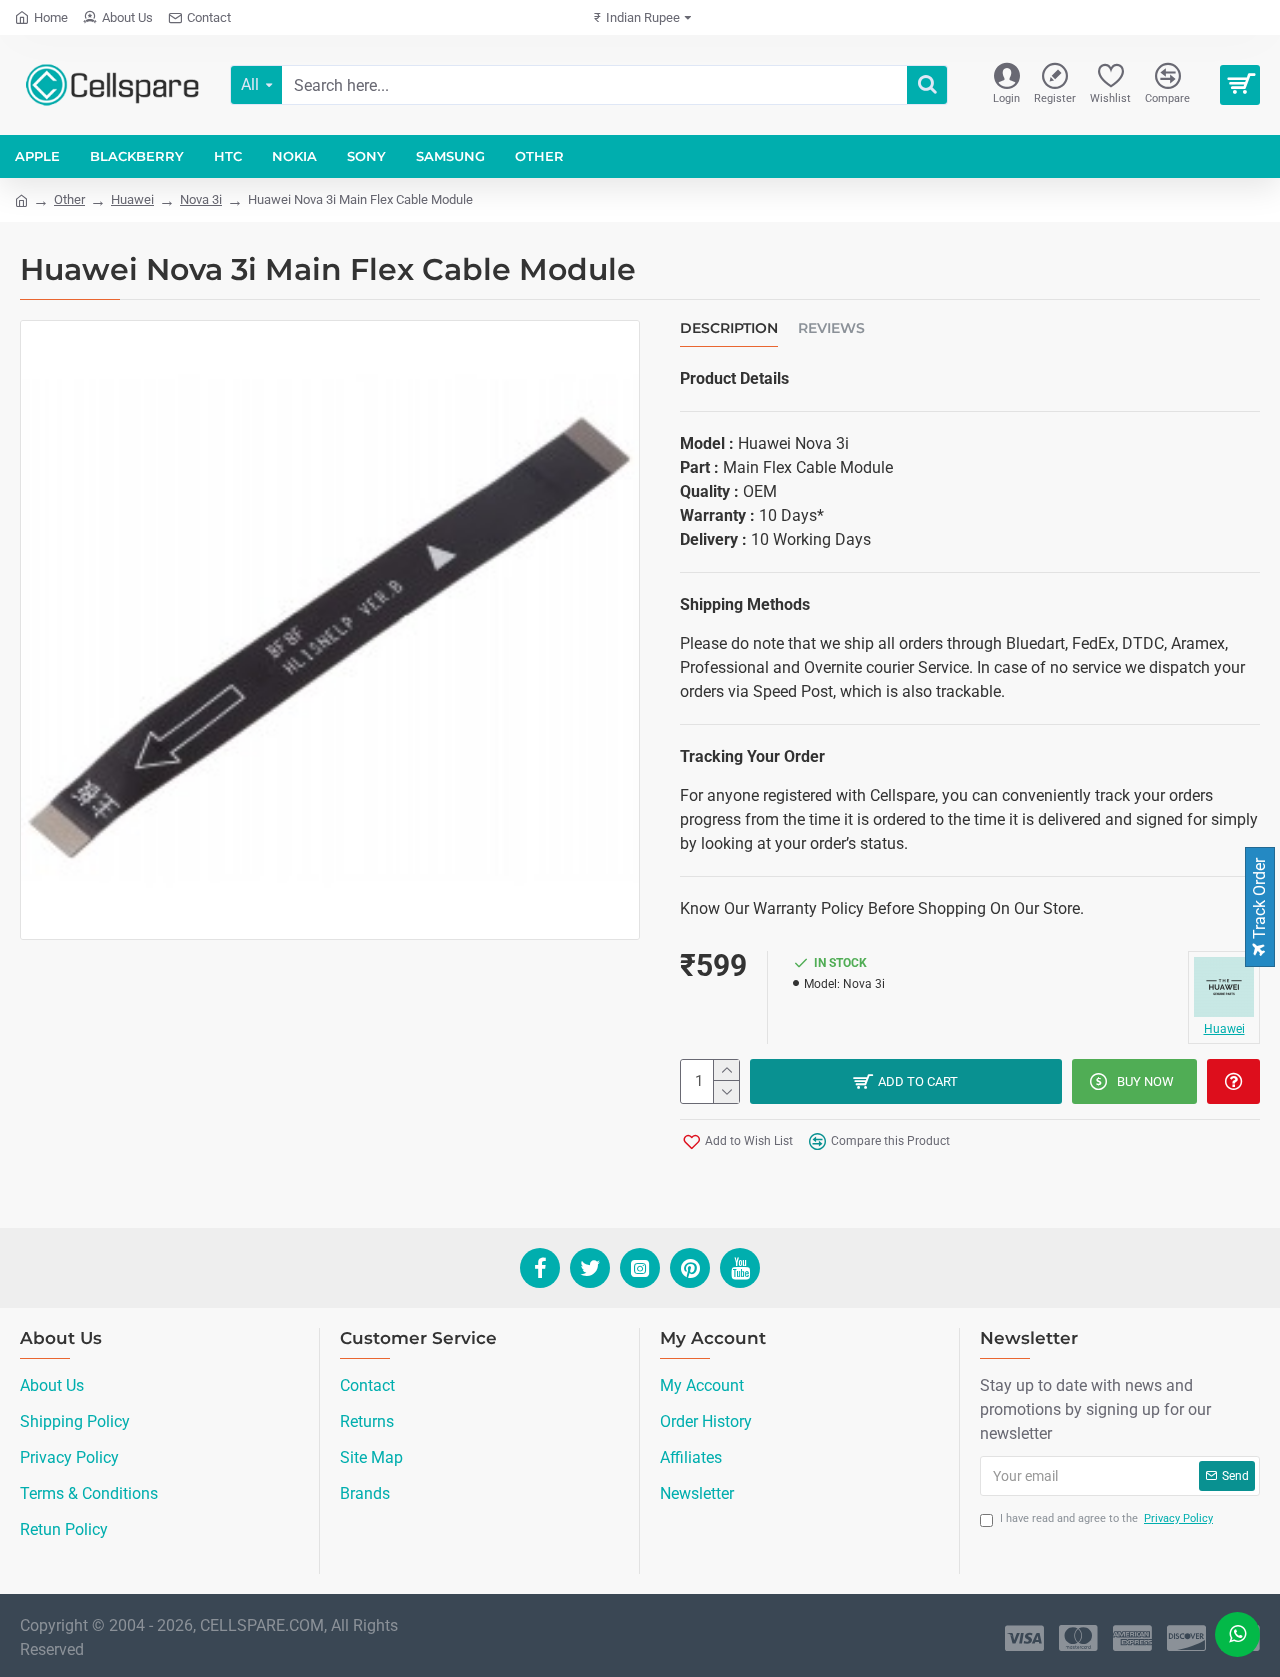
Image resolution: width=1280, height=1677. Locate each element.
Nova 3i (201, 199)
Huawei (132, 199)
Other (69, 199)
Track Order (1259, 900)
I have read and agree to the (1106, 1518)
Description (729, 328)
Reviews (831, 328)
